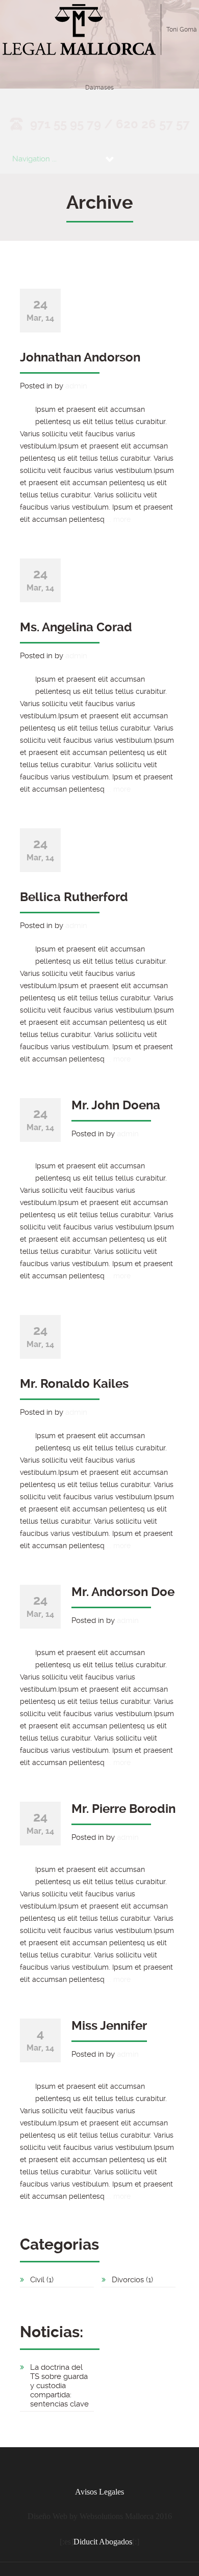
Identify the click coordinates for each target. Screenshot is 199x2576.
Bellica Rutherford (74, 897)
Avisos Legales (99, 2492)
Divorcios (128, 2280)
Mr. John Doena (116, 1105)
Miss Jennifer (109, 2026)
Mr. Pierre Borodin (123, 1809)
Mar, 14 (40, 310)
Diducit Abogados (103, 2542)
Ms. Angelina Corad (76, 627)
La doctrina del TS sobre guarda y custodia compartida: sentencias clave (59, 2386)
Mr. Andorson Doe (123, 1592)
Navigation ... (34, 159)
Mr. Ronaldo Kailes (74, 1384)
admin (76, 386)
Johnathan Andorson (80, 357)
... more (119, 519)
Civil (37, 2280)
